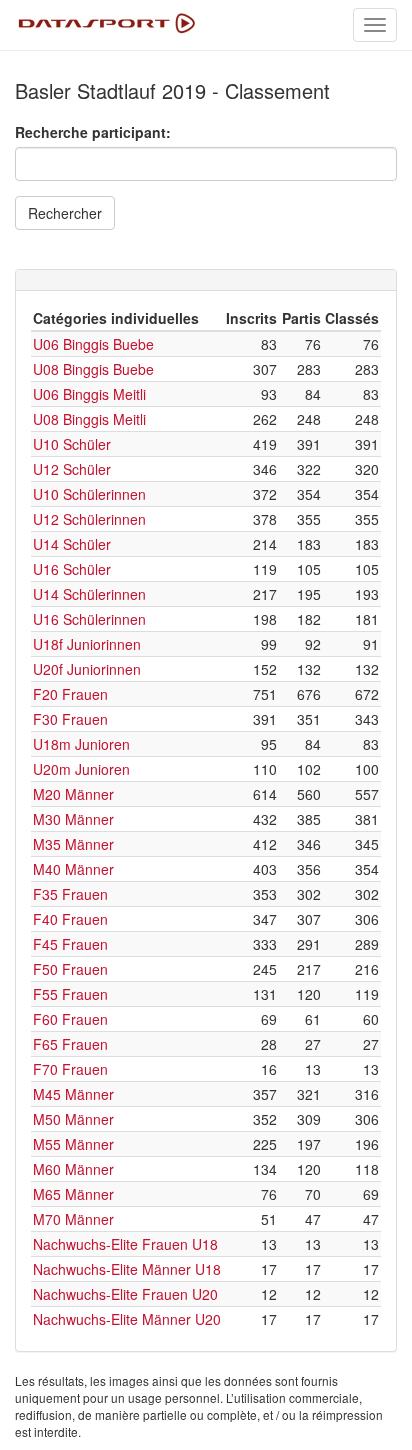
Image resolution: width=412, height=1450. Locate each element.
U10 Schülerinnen (89, 494)
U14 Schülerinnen (89, 594)
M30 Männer (73, 819)
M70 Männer (73, 1219)
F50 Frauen (70, 969)
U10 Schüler (72, 444)
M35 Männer (73, 844)
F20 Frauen (70, 694)
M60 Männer (73, 1169)
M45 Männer (73, 1094)
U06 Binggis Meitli (89, 394)
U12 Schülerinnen (89, 519)
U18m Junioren (81, 744)
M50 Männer (73, 1119)
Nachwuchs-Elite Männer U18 (127, 1269)
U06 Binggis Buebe (93, 344)
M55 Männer (73, 1144)
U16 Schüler (72, 569)
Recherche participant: (93, 132)
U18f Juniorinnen (87, 644)
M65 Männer (73, 1194)
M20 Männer (73, 794)
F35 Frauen (70, 894)
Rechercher (65, 213)
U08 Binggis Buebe (93, 369)
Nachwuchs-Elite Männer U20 (127, 1319)
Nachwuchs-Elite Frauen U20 (125, 1294)
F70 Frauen (70, 1069)
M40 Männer (73, 869)
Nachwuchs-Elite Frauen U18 (125, 1244)
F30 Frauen (70, 719)
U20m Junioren (81, 769)
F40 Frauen (70, 919)
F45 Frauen (70, 944)
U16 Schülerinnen (89, 619)
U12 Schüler (72, 469)
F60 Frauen (70, 1019)
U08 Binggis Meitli (89, 419)
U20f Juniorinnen (87, 669)
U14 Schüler (72, 544)
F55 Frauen (70, 994)
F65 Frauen (70, 1044)
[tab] (206, 280)
